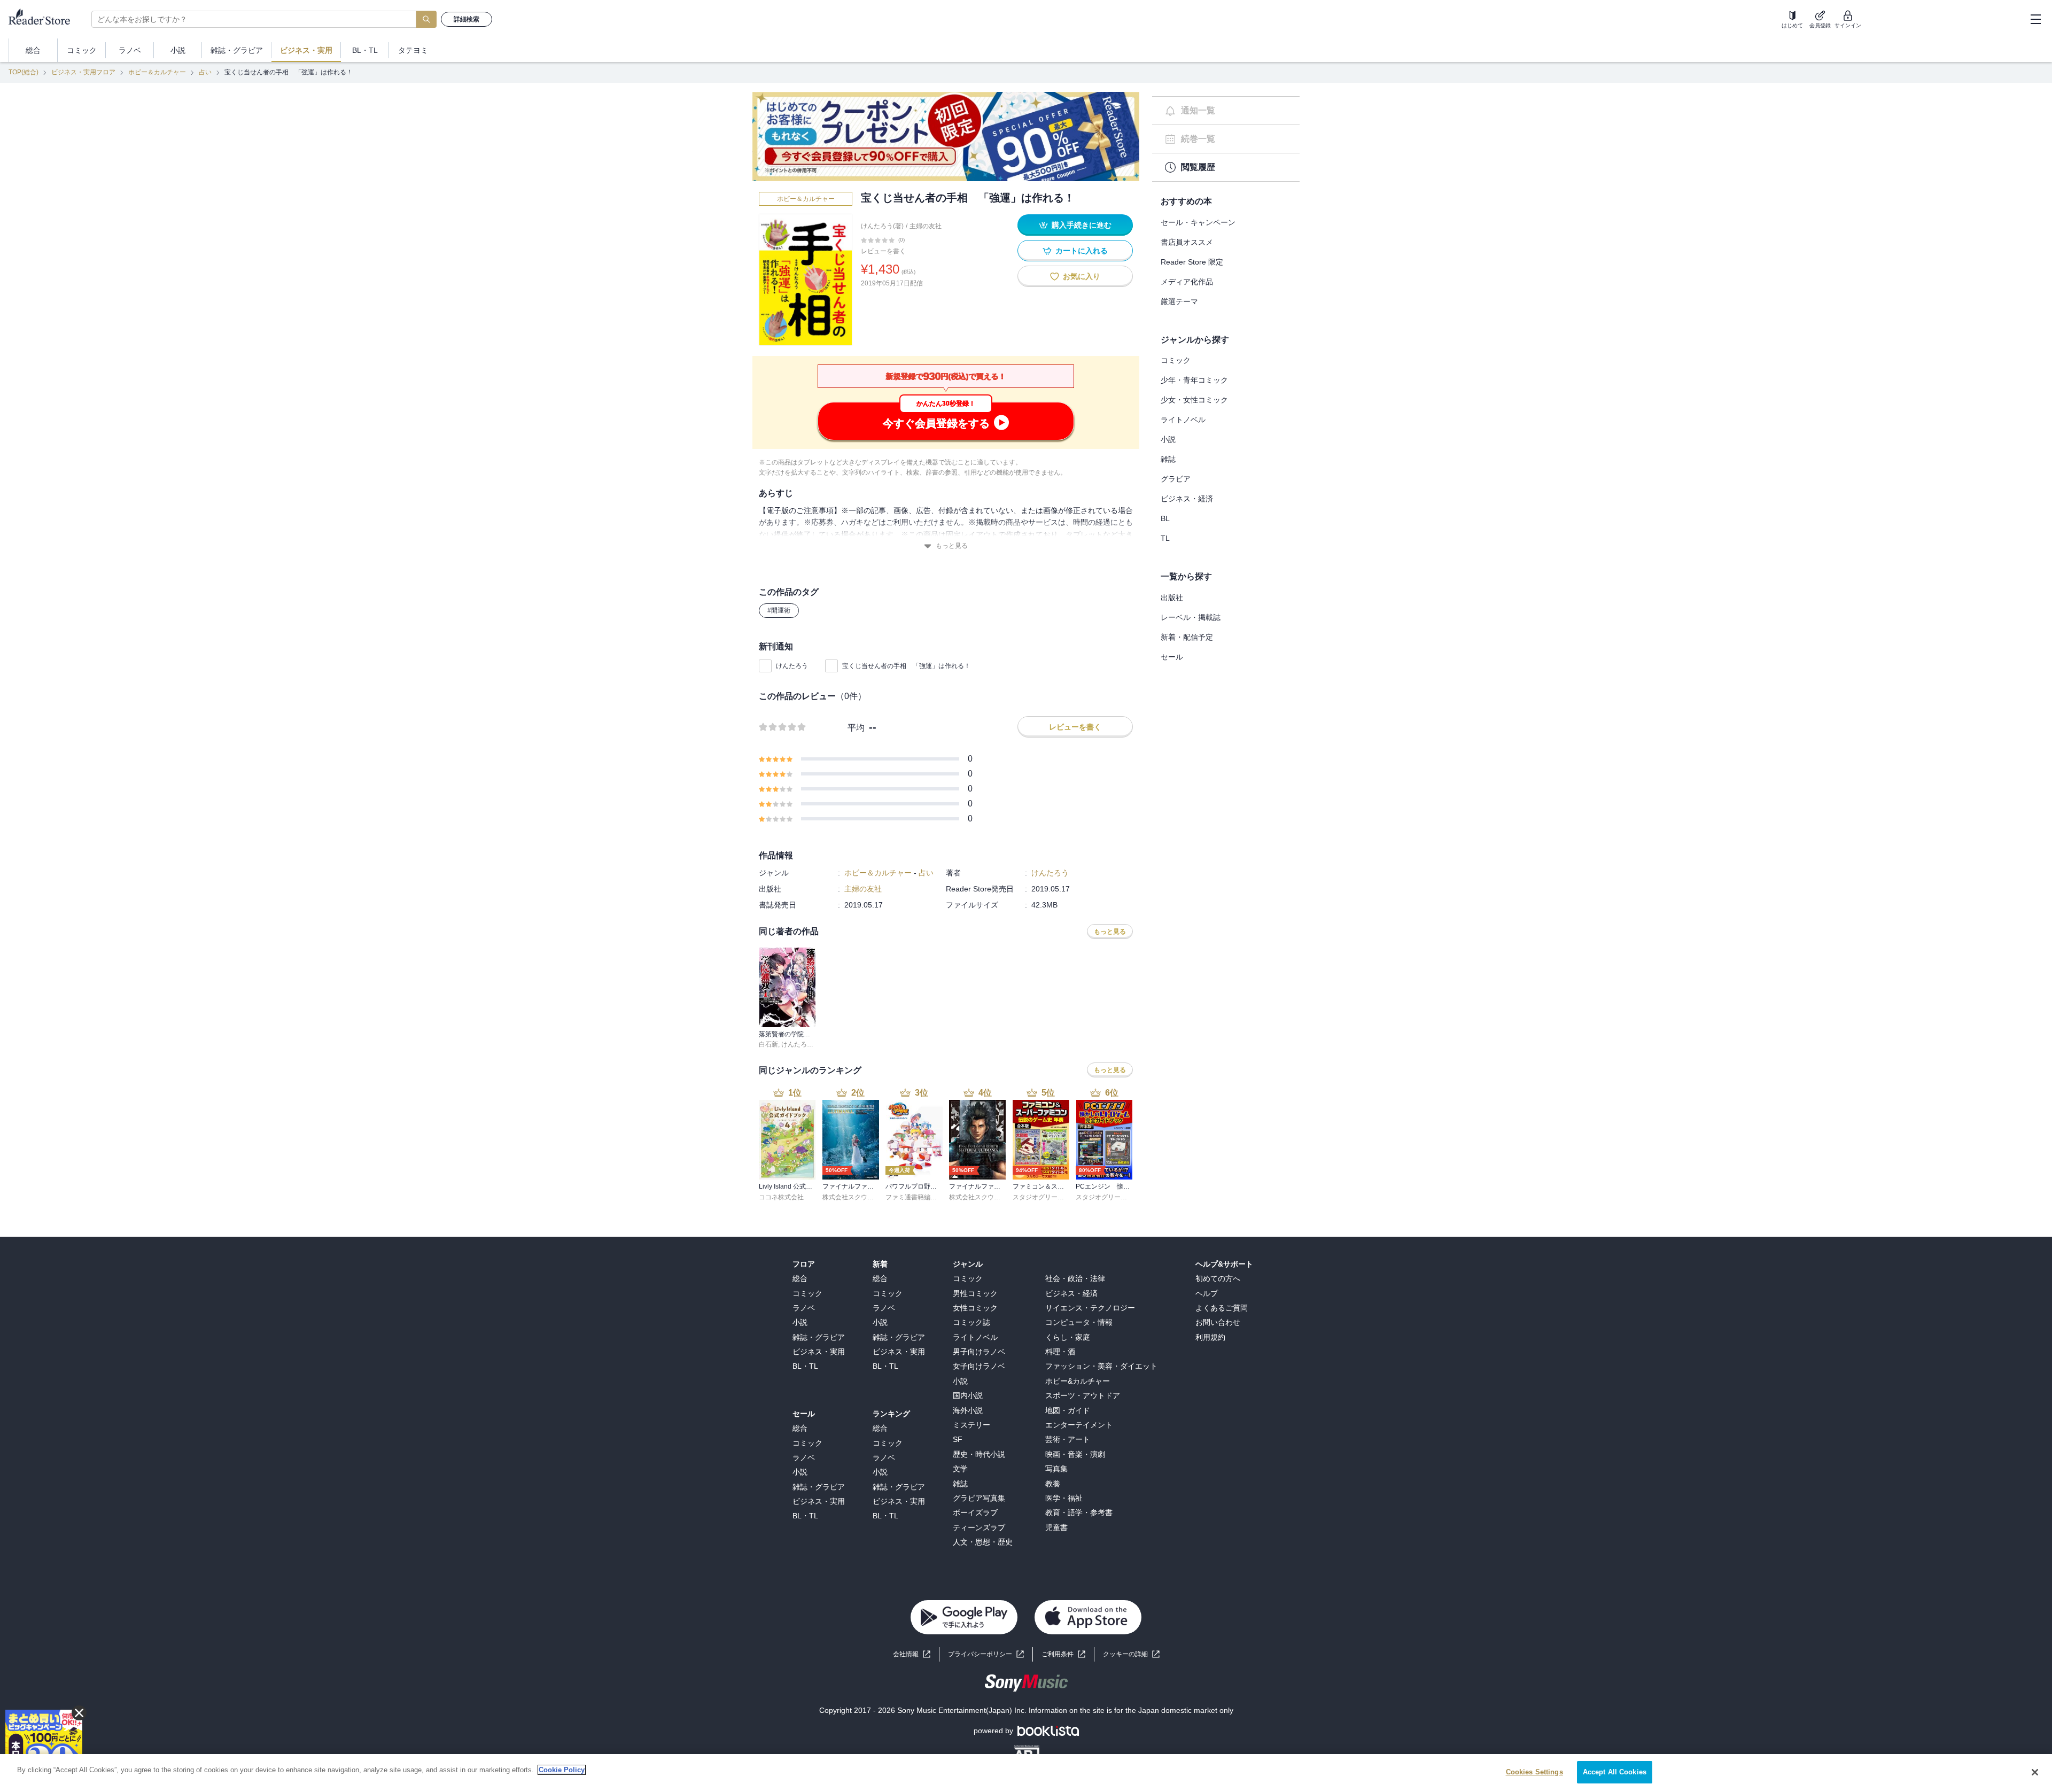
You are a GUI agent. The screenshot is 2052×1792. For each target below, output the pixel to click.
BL (1165, 518)
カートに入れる (1082, 251)
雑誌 (1168, 459)
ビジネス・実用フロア (83, 72)
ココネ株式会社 (781, 1197)
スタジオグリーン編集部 (1048, 1197)
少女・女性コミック (1194, 400)
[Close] (2035, 1772)
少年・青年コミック (1194, 380)
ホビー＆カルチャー (157, 72)
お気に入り (1082, 276)
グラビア (1176, 479)
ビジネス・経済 (1187, 499)
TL (1165, 538)
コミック (1176, 360)
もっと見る (952, 546)
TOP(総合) (24, 72)
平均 (856, 728)
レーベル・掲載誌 (1191, 617)
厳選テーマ (1179, 301)
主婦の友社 (926, 226)
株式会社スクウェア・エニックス (870, 1197)
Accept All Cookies (1615, 1772)
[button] (1131, 1654)
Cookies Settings (1534, 1772)
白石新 (768, 1044)
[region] (1026, 1773)
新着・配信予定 (1187, 637)
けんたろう (792, 666)
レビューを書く (883, 251)
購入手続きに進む (1082, 225)
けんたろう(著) (882, 226)
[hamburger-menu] (2035, 19)
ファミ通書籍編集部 (914, 1197)
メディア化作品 (1187, 282)
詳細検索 (467, 19)
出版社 (1172, 598)
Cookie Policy (562, 1770)
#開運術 (779, 610)
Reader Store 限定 (1192, 262)
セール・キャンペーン (1198, 222)
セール (1172, 657)
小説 (1168, 439)
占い (205, 72)
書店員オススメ (1187, 242)
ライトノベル (1183, 420)
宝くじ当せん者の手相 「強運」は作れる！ (906, 666)
